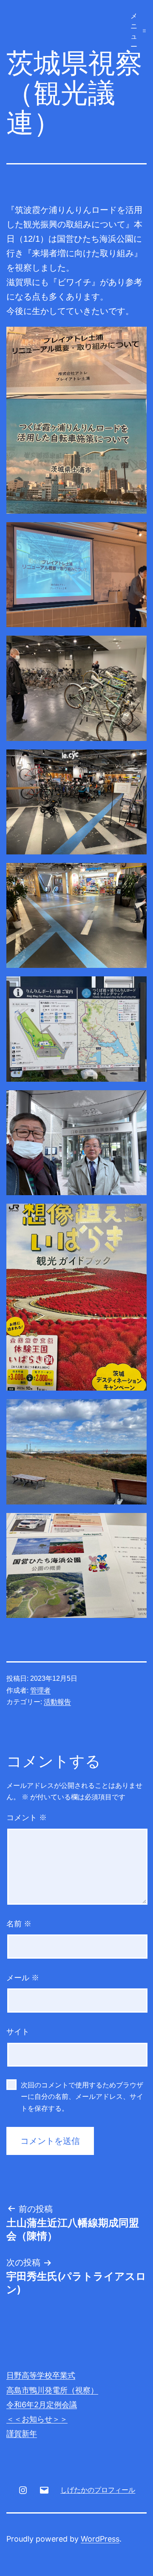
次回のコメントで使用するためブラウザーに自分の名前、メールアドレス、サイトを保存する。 (82, 2097)
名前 (19, 1924)
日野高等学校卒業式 (41, 2375)
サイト (18, 2032)
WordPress (100, 2539)
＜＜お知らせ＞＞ (37, 2419)
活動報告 (57, 1702)
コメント (27, 1818)
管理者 (40, 1690)
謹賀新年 (22, 2433)
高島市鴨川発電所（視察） (52, 2390)
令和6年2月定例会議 (42, 2405)
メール (23, 1978)
